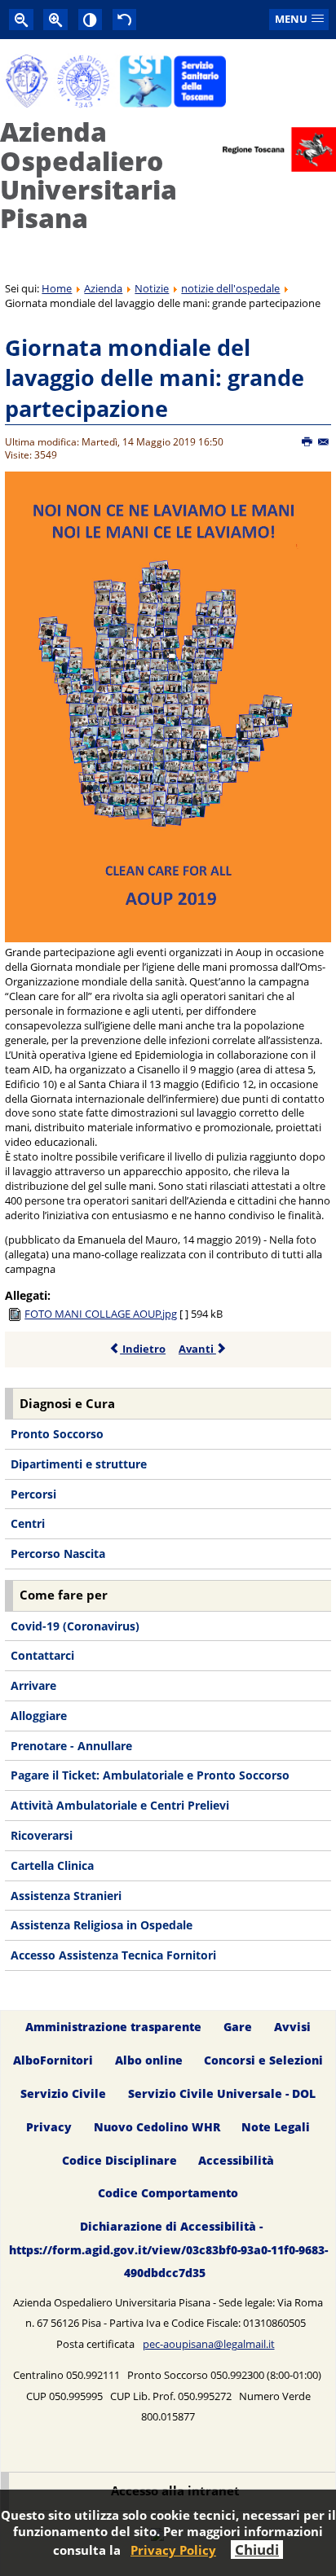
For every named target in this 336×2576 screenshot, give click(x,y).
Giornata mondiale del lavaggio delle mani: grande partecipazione (155, 378)
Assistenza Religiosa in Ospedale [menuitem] (102, 1925)
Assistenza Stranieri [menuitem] (66, 1896)
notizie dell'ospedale (230, 288)
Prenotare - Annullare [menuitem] (71, 1746)
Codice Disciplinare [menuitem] (119, 2160)
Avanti (197, 1349)
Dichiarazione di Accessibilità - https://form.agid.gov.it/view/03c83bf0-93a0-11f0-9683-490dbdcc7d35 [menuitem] (168, 2250)
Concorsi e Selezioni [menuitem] (263, 2060)
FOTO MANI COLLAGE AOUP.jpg (101, 1314)
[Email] (324, 442)
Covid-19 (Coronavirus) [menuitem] (75, 1626)
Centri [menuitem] (28, 1523)
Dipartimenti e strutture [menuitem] (79, 1464)
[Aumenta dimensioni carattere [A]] (55, 19)
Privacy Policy (173, 2550)
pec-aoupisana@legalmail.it (209, 2344)
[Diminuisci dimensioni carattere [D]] (21, 19)
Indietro (143, 1349)
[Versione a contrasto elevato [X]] (91, 19)
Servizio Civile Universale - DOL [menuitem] (222, 2093)
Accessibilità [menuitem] (236, 2160)
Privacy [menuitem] (49, 2127)
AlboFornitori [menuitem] (53, 2060)
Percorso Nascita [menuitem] (58, 1553)
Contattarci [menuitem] (42, 1655)
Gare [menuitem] (238, 2027)
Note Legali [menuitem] (276, 2127)
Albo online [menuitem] (149, 2060)
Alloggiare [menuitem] (39, 1716)
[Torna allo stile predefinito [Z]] (125, 19)
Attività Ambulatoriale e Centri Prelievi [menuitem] (120, 1805)
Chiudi (257, 2550)
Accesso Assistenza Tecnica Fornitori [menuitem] (113, 1955)
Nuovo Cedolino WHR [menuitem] (157, 2127)
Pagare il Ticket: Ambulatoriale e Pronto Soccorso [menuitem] (150, 1775)
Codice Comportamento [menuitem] (168, 2194)
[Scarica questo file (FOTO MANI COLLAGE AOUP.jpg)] (16, 1314)
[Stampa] (308, 442)
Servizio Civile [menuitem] (63, 2093)
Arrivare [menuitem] (33, 1685)
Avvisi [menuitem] (292, 2027)
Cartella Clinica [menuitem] (52, 1865)
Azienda (103, 288)
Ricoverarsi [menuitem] (42, 1835)
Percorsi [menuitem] (33, 1494)
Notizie (152, 288)
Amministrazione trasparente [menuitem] (113, 2027)
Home (57, 288)
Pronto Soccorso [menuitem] (57, 1434)
